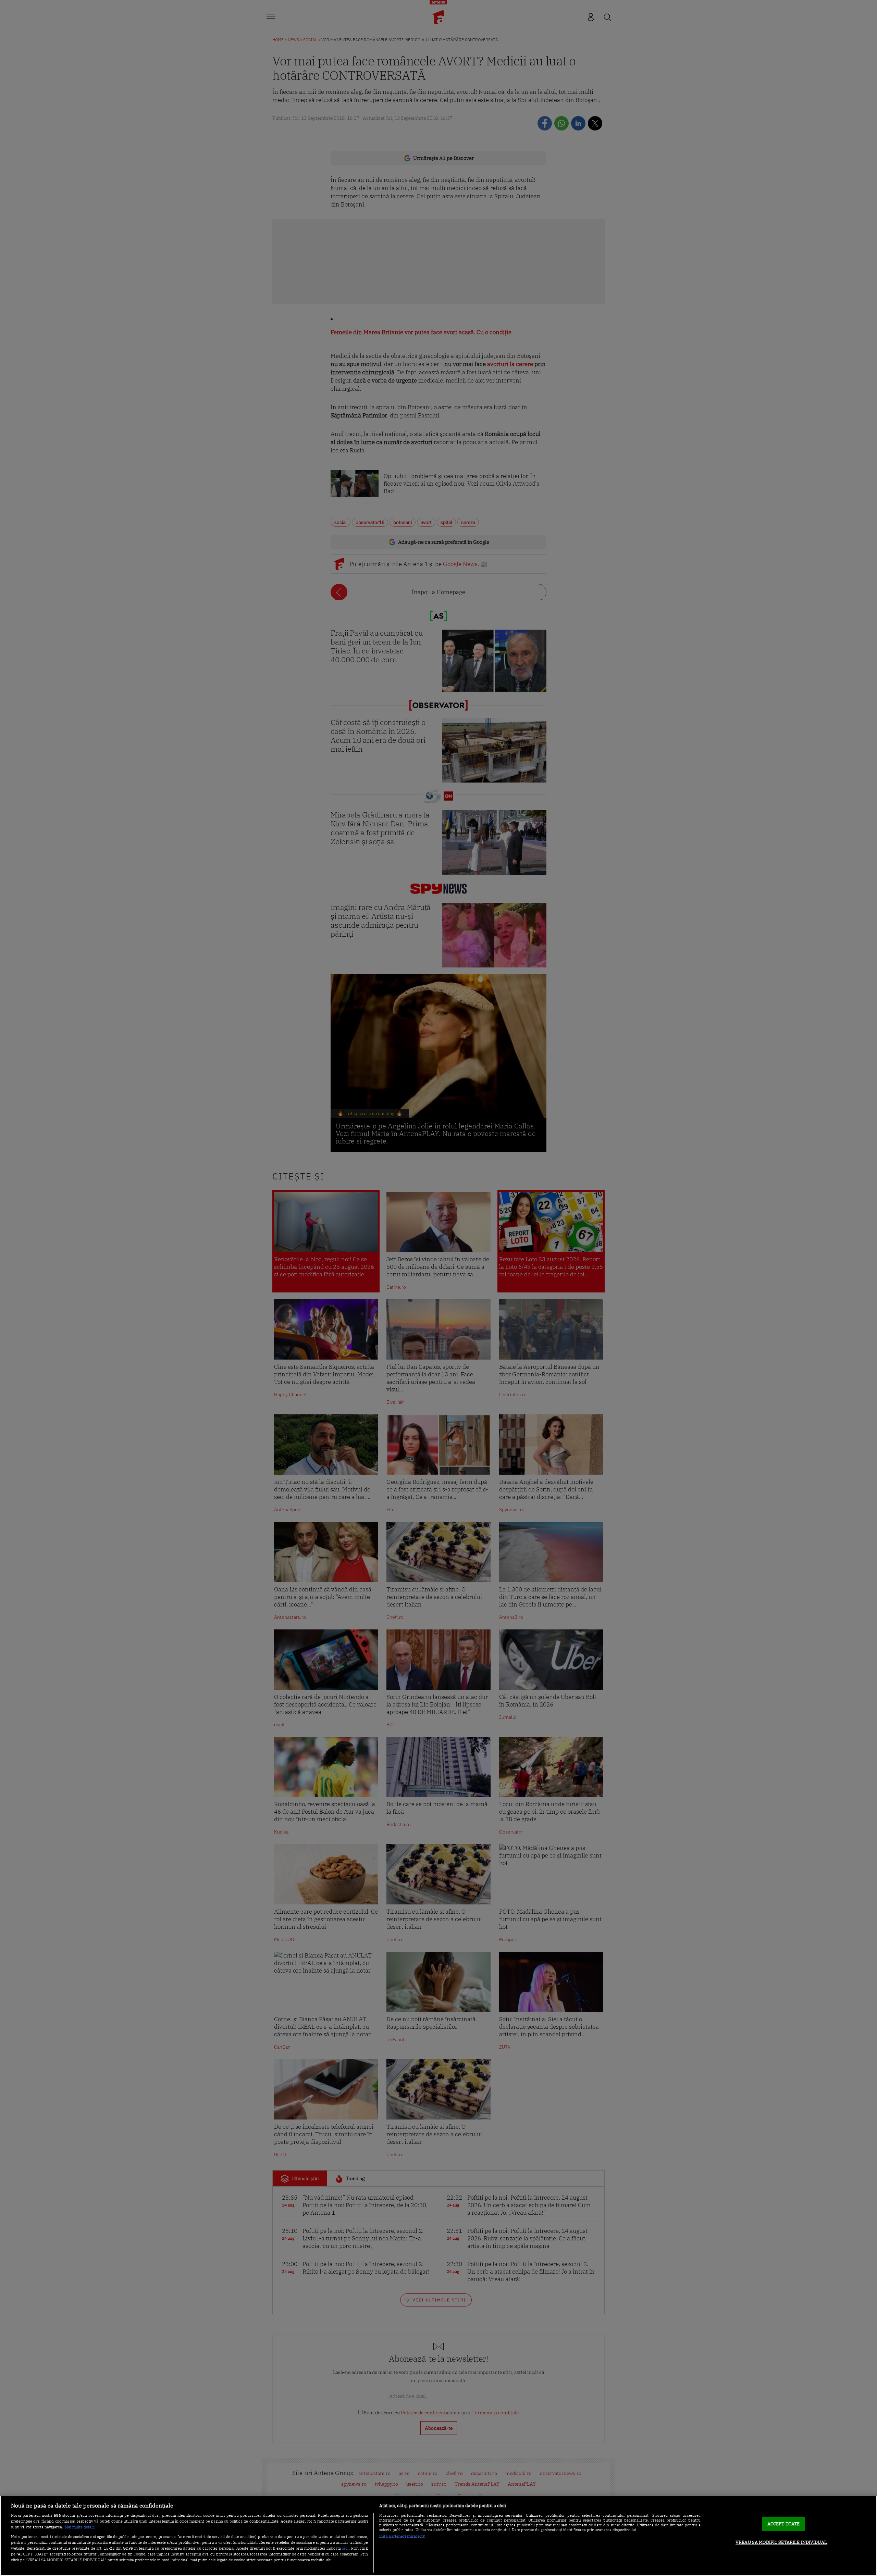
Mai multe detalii (80, 2527)
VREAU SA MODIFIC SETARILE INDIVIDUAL (781, 2542)
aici (345, 2548)
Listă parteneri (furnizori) (402, 2536)
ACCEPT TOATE (784, 2524)
